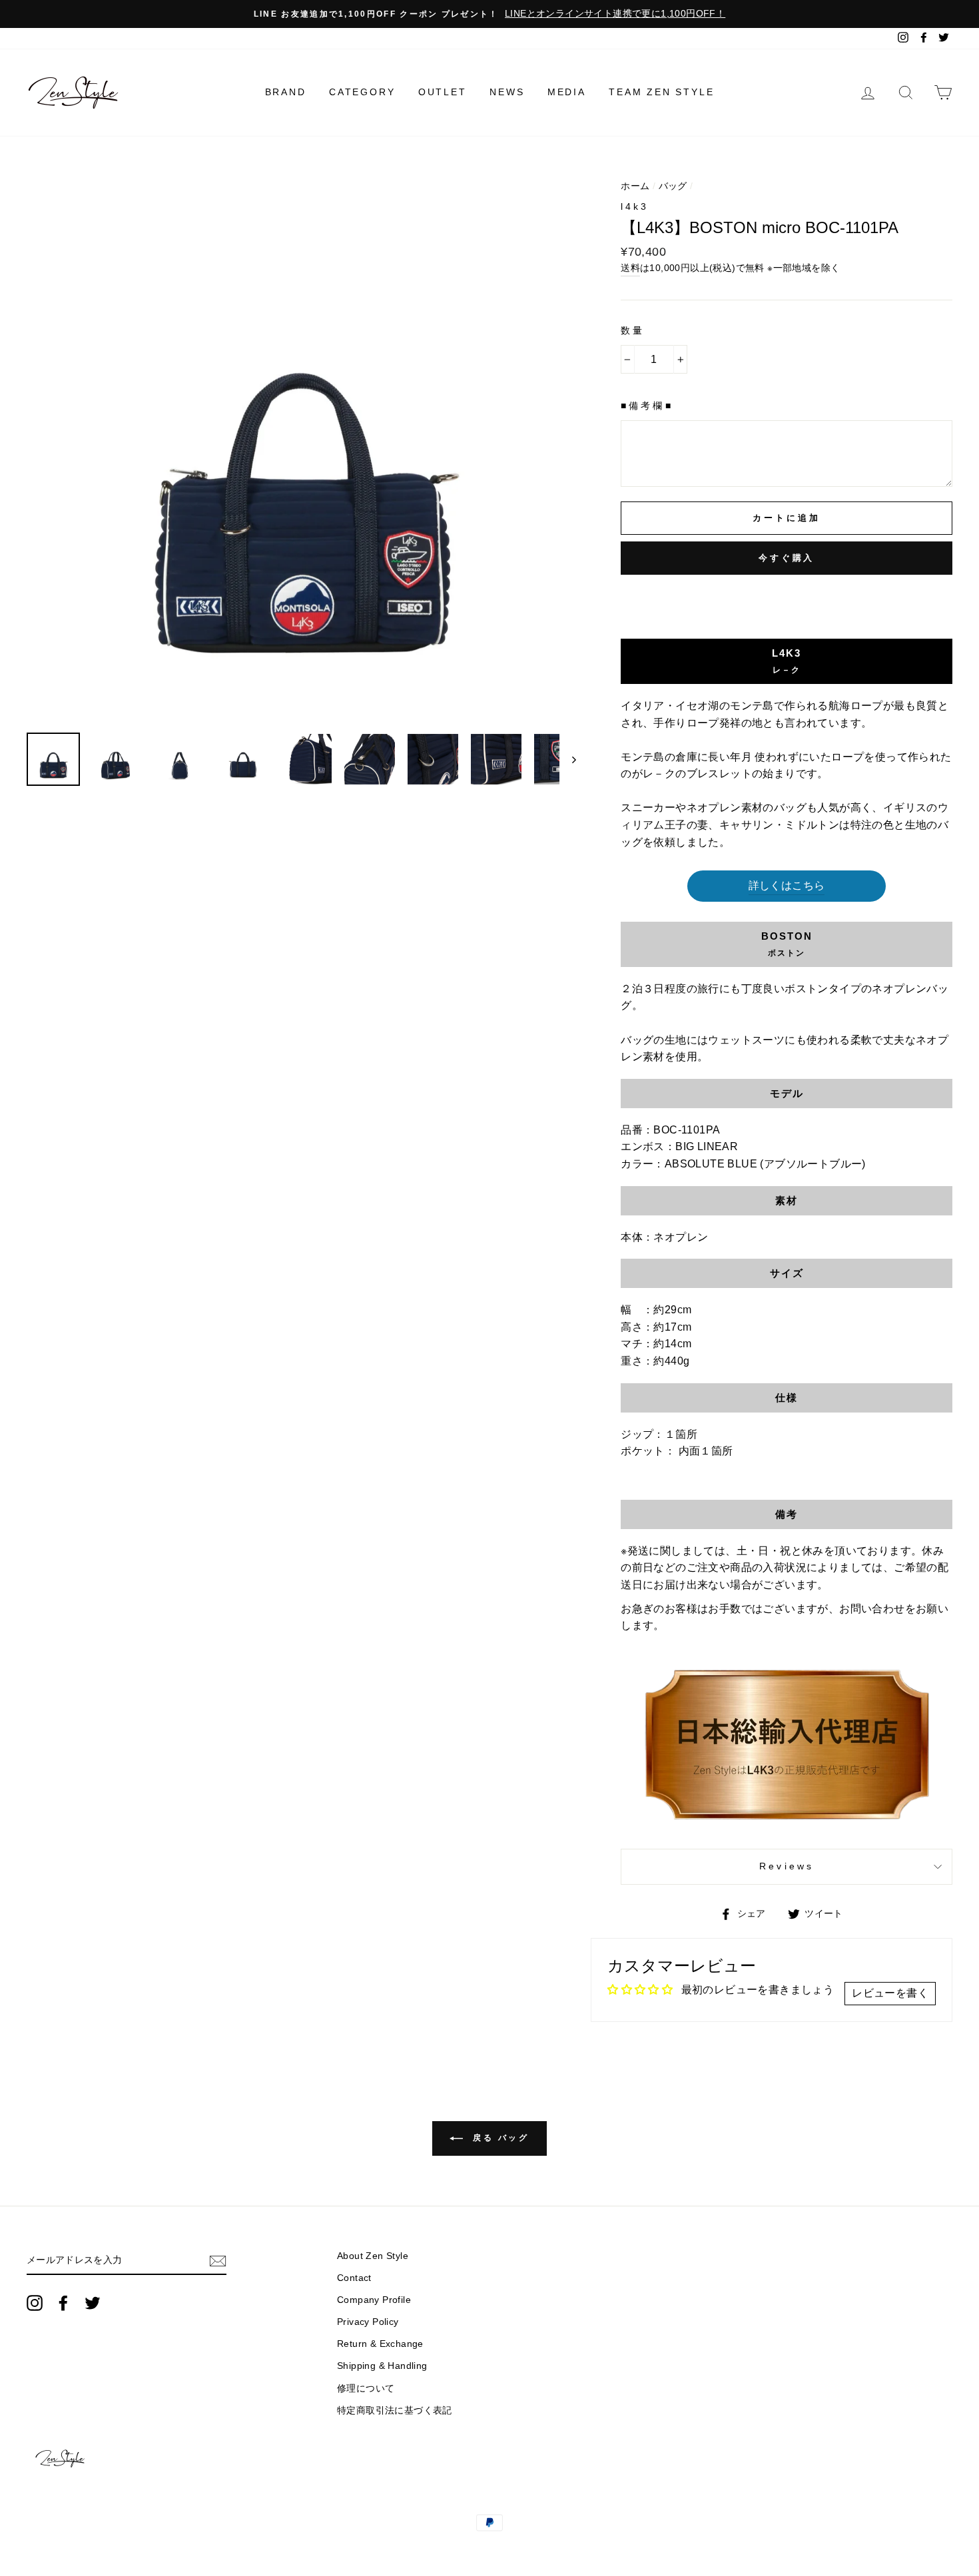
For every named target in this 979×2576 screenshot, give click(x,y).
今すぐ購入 (787, 558)
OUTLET (443, 92)
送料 (630, 268)
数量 (633, 331)
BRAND (286, 92)
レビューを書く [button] (890, 1993)
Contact (354, 2278)
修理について (366, 2389)
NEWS (507, 92)
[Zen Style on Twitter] (93, 2303)
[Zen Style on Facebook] (63, 2303)
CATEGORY (362, 92)
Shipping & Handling (382, 2366)
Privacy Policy (368, 2322)
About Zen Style (373, 2256)
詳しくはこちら (787, 885)
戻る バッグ (498, 2138)
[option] (489, 14)
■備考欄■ (647, 406)
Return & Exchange (380, 2344)
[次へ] (568, 759)
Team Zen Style (661, 92)
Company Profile (374, 2300)
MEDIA (567, 92)
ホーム (635, 186)
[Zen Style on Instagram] (35, 2303)
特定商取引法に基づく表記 (395, 2411)
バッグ (673, 186)
